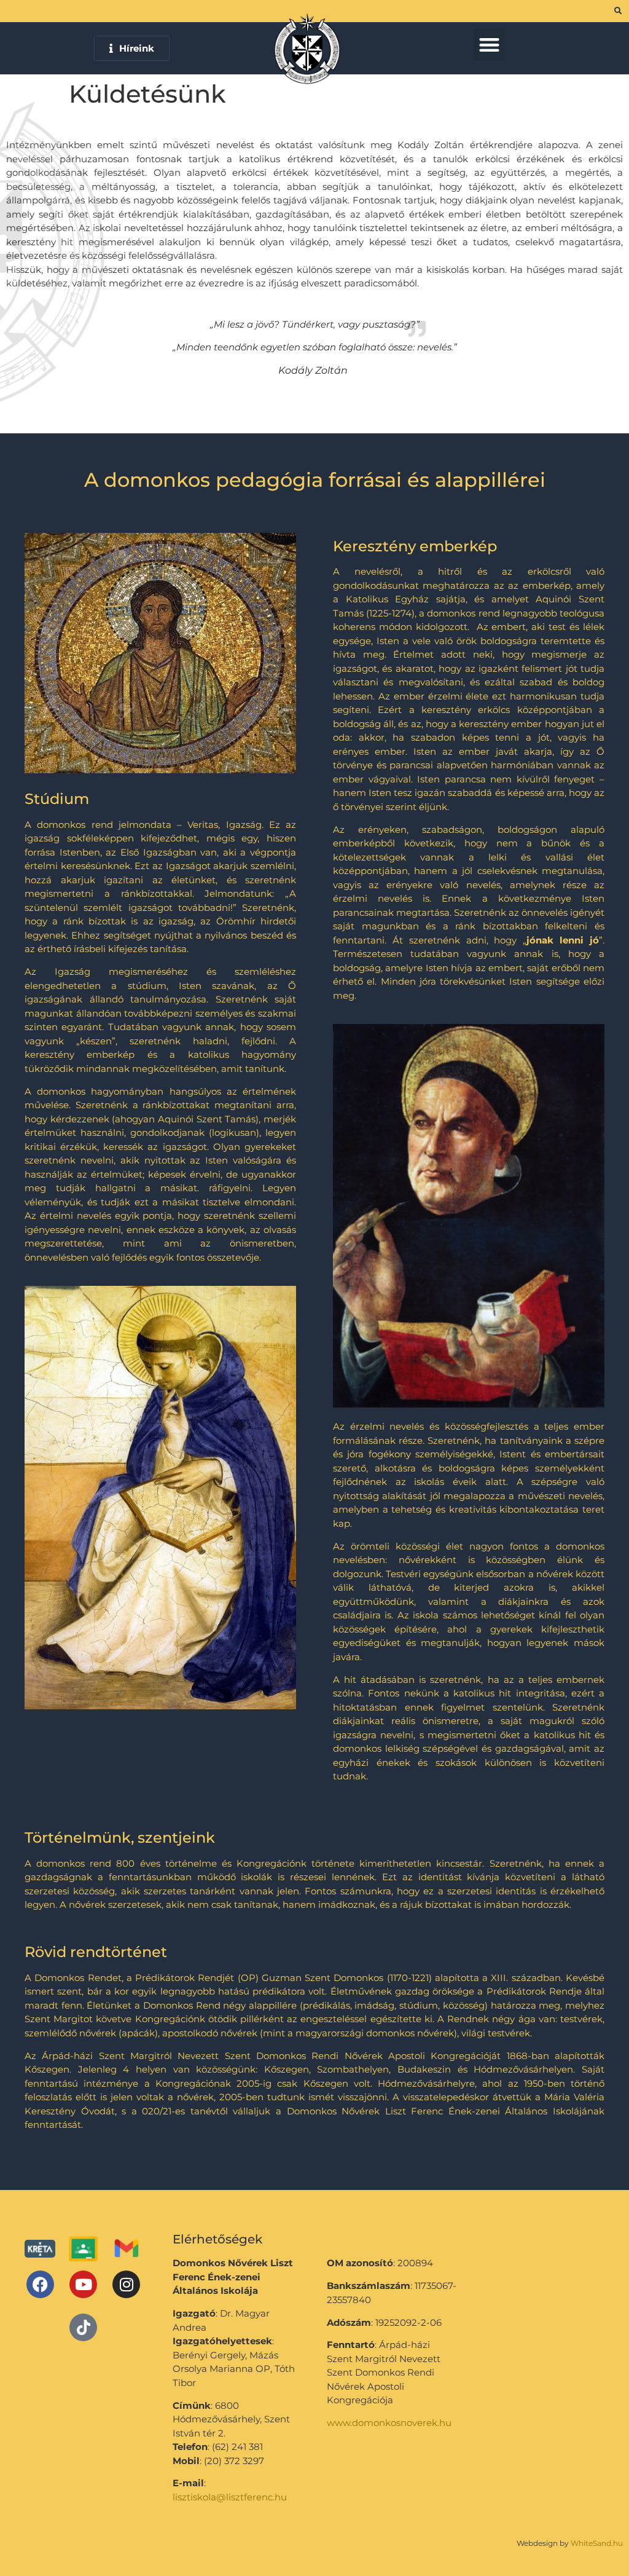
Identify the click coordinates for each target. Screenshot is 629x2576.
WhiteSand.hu (597, 2543)
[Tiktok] (83, 2327)
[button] (490, 45)
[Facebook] (40, 2284)
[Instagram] (126, 2284)
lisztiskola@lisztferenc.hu (230, 2497)
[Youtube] (83, 2284)
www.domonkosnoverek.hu (389, 2423)
